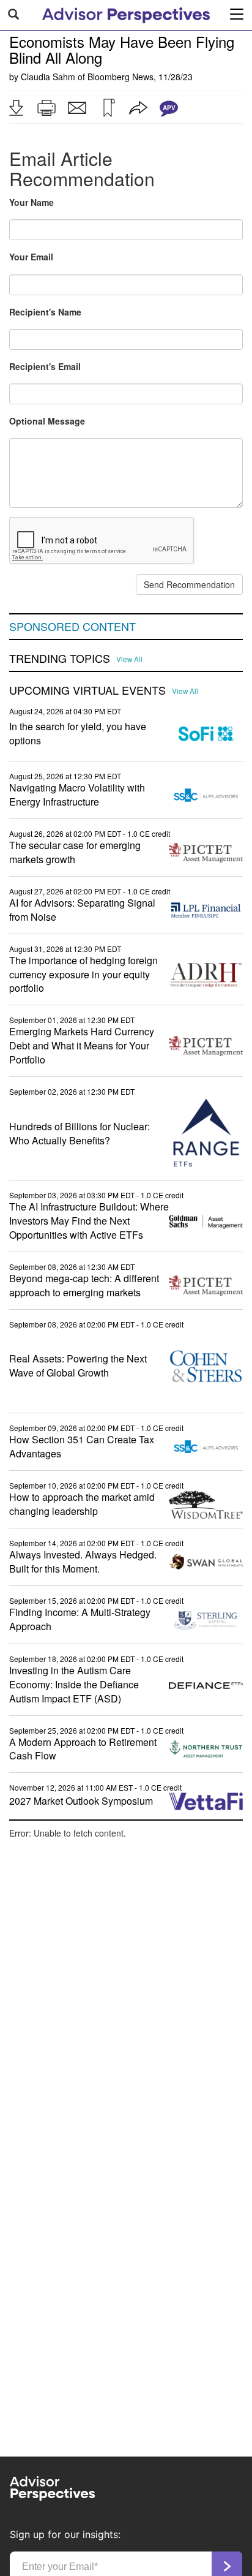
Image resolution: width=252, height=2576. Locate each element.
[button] (16, 108)
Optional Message (47, 421)
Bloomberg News (120, 77)
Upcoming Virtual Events (87, 690)
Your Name (31, 202)
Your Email (31, 257)
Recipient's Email (45, 366)
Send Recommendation (189, 584)
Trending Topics (60, 659)
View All (129, 659)
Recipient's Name (45, 312)
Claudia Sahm (48, 77)
